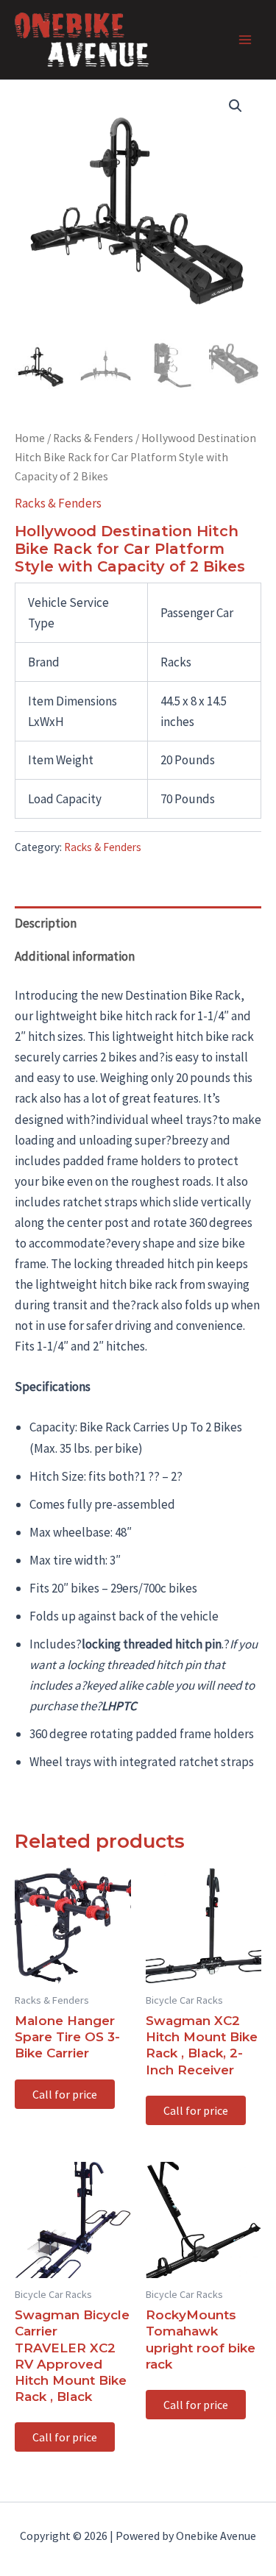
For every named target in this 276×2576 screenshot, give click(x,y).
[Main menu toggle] (245, 40)
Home (30, 438)
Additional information (75, 956)
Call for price (65, 2094)
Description (46, 923)
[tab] (138, 923)
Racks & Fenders (93, 438)
